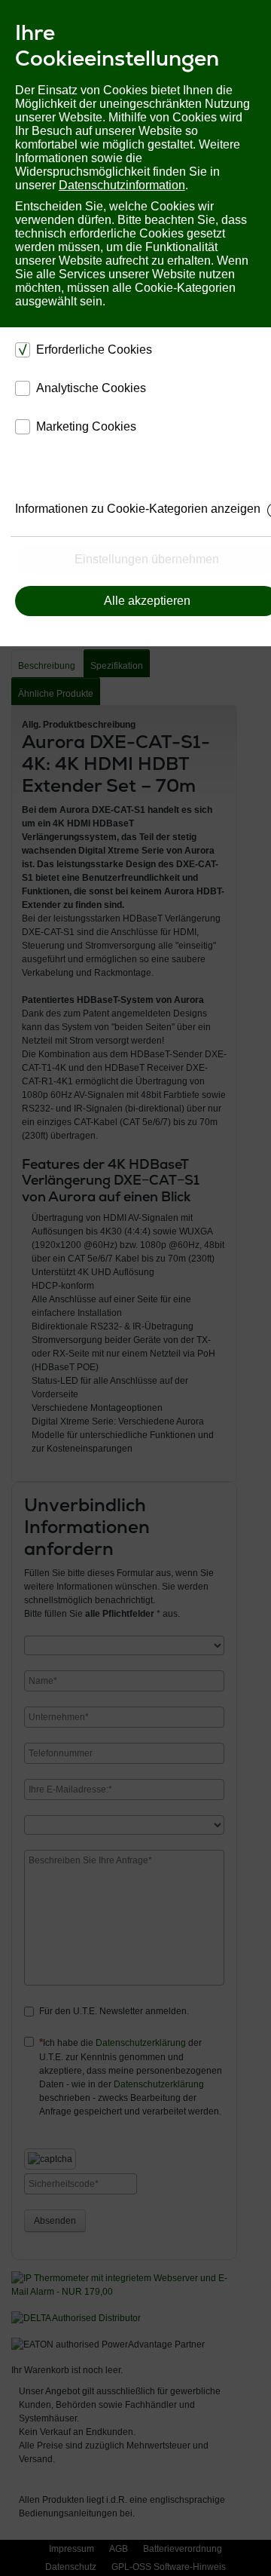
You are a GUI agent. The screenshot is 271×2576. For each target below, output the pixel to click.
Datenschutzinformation (122, 185)
